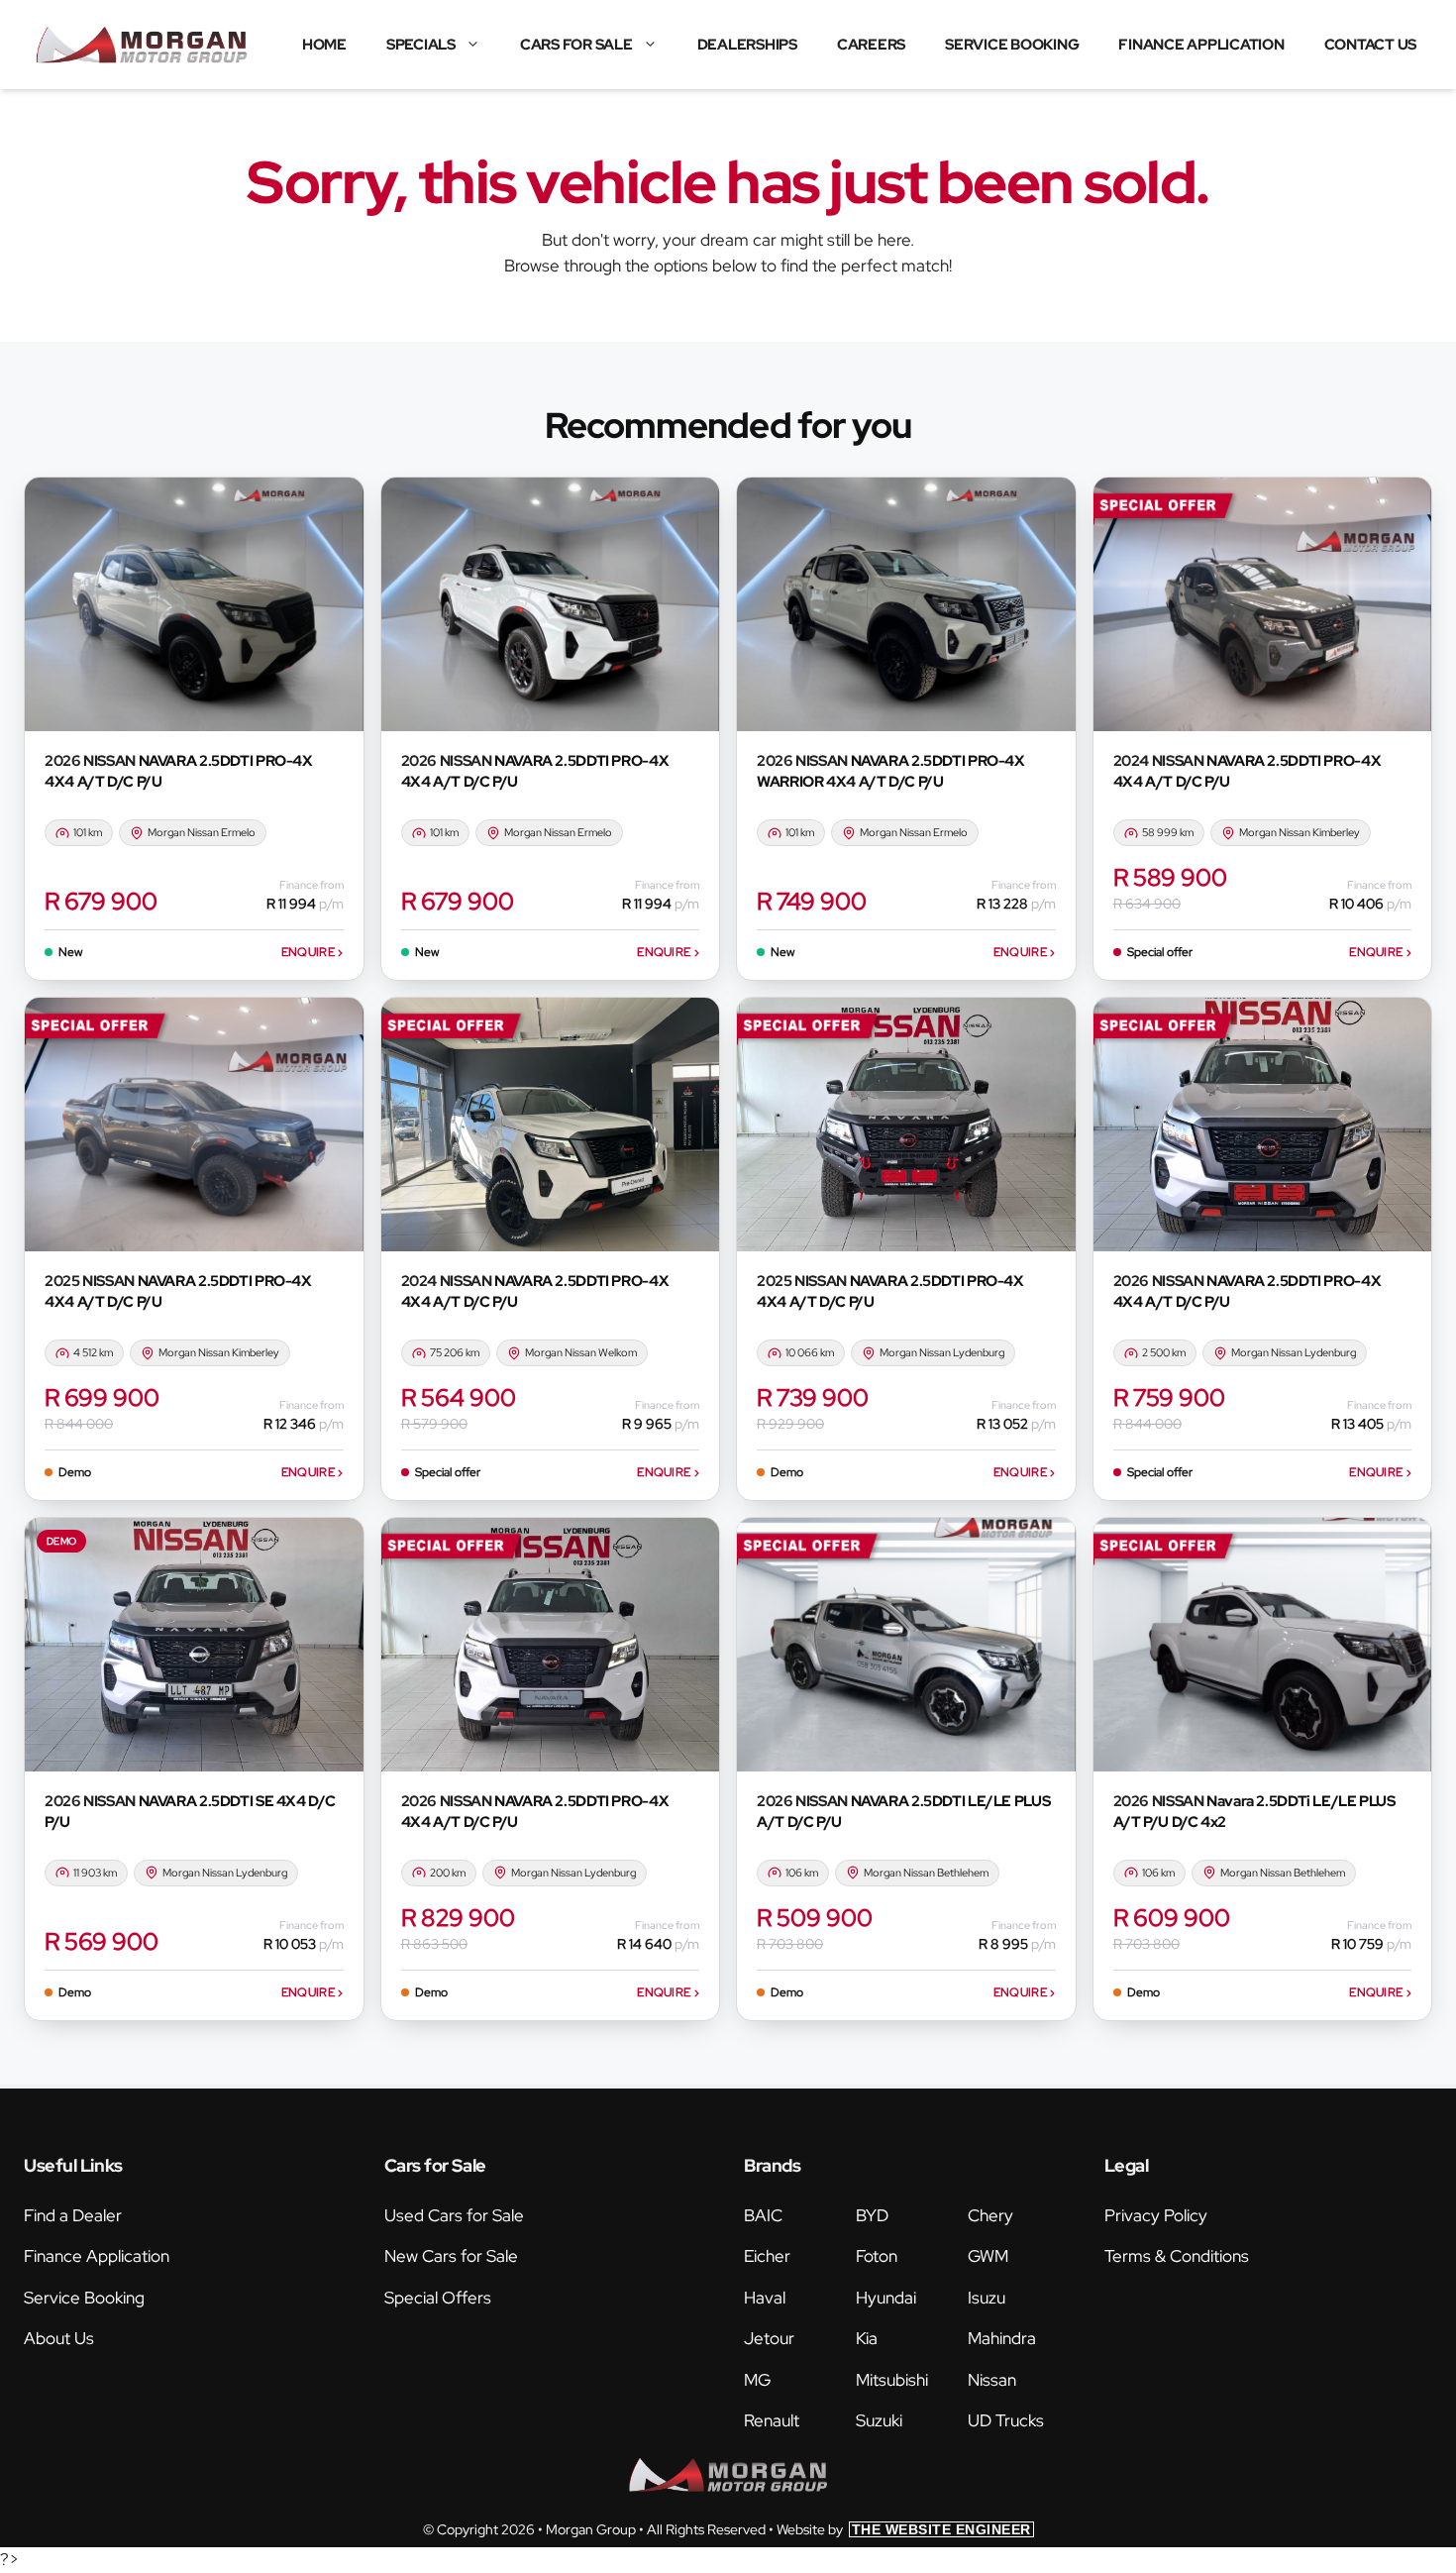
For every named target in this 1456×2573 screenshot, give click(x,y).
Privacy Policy (1156, 2215)
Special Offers (438, 2298)
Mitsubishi (892, 2380)
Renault (772, 2420)
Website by (904, 2529)
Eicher (767, 2256)
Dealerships (747, 45)
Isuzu (987, 2298)
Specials (421, 45)
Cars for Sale (576, 45)
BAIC (763, 2215)
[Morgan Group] (142, 45)
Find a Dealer (73, 2215)
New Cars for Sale (451, 2256)
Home (324, 45)
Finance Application (1201, 45)
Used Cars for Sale (454, 2215)
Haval (765, 2298)
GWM (988, 2256)
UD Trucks (1006, 2420)
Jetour (769, 2338)
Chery (990, 2215)
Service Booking (1012, 45)
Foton (877, 2256)
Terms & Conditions (1177, 2256)
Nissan (992, 2380)
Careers (871, 45)
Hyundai (886, 2298)
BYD (872, 2215)
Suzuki (879, 2420)
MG (757, 2380)
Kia (867, 2338)
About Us (59, 2338)
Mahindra (1002, 2338)
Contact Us (1371, 45)
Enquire (312, 952)
